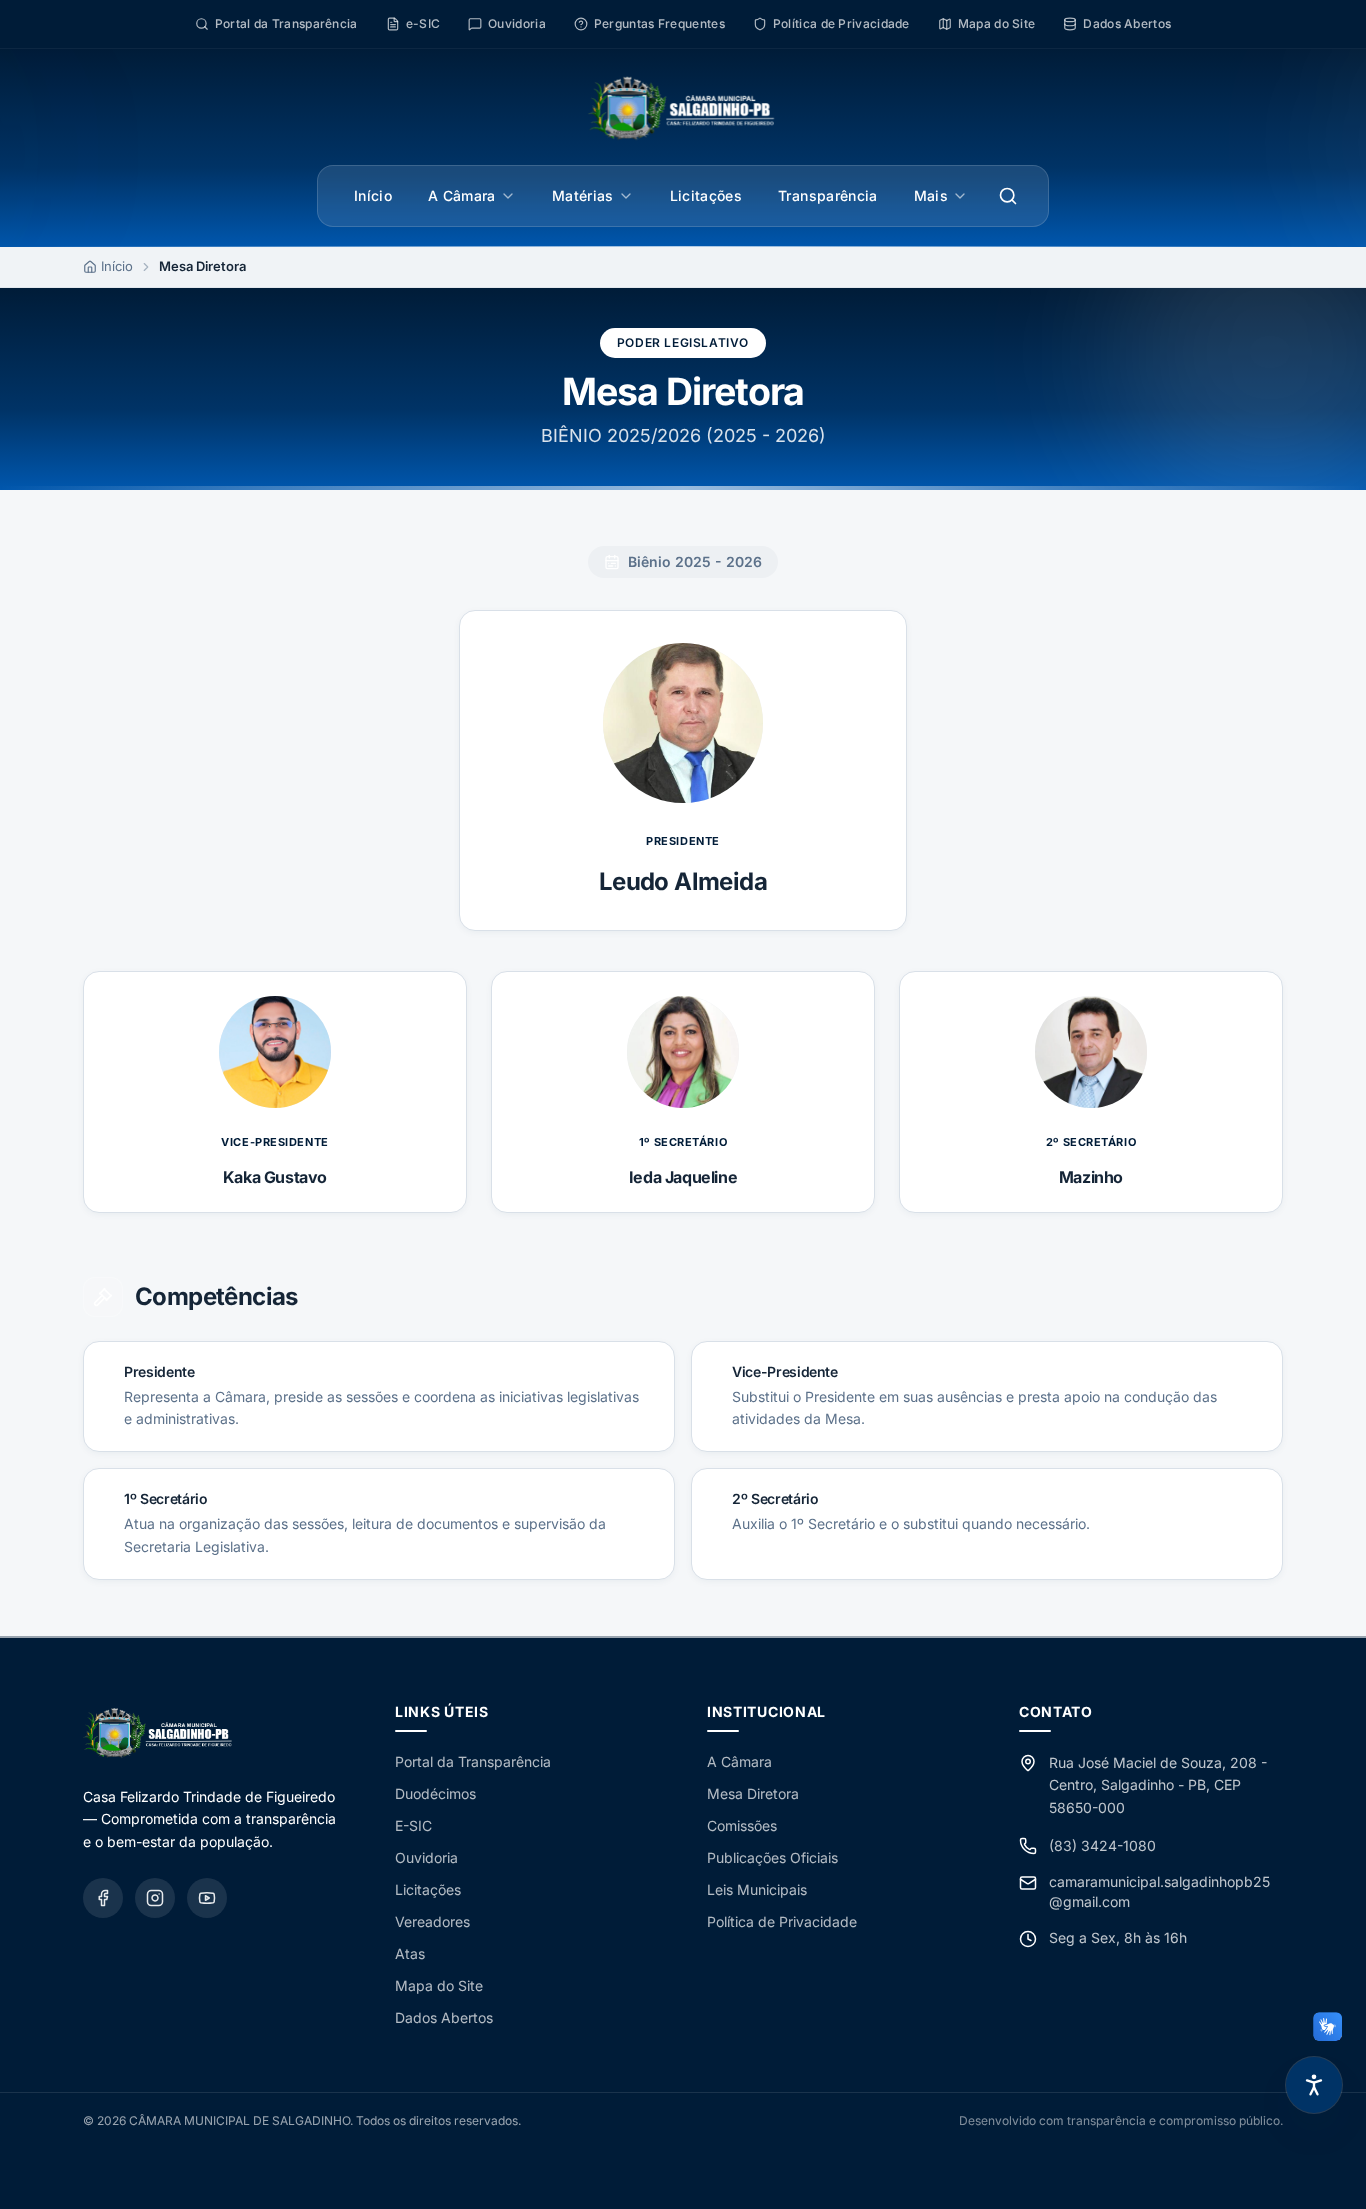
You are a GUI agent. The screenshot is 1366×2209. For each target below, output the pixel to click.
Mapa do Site (439, 1985)
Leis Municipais (757, 1889)
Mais (931, 195)
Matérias (583, 195)
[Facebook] (103, 1898)
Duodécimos (435, 1793)
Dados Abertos (444, 2017)
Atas (410, 1953)
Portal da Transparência (473, 1761)
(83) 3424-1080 (1102, 1845)
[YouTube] (207, 1898)
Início (373, 195)
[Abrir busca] (1008, 196)
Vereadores (432, 1921)
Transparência (828, 195)
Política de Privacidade (782, 1921)
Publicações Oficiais (772, 1857)
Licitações (706, 195)
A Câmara (462, 195)
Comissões (742, 1825)
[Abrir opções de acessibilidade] (1314, 2085)
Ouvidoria (426, 1857)
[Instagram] (155, 1898)
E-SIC (413, 1825)
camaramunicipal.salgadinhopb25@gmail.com (1159, 1891)
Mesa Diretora (753, 1793)
